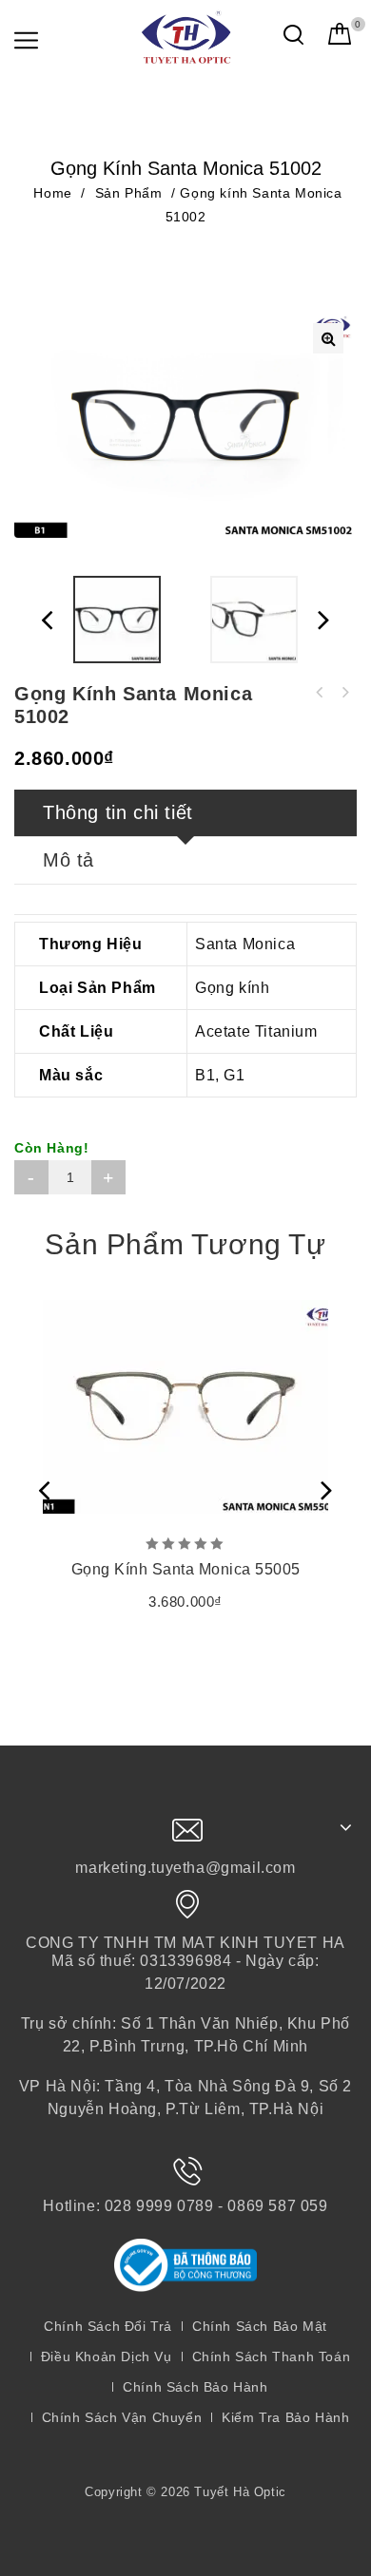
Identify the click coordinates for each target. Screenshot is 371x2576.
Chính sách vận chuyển (122, 2417)
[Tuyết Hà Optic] (185, 37)
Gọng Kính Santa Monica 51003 (320, 693)
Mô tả (68, 860)
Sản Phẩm (129, 193)
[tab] (185, 813)
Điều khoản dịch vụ (107, 2357)
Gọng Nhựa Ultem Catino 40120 (344, 693)
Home (52, 193)
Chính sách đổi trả (108, 2326)
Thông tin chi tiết (118, 812)
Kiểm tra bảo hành (285, 2417)
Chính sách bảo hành (195, 2387)
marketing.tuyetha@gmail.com (185, 1868)
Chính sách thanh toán (272, 2357)
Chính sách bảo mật (260, 2326)
